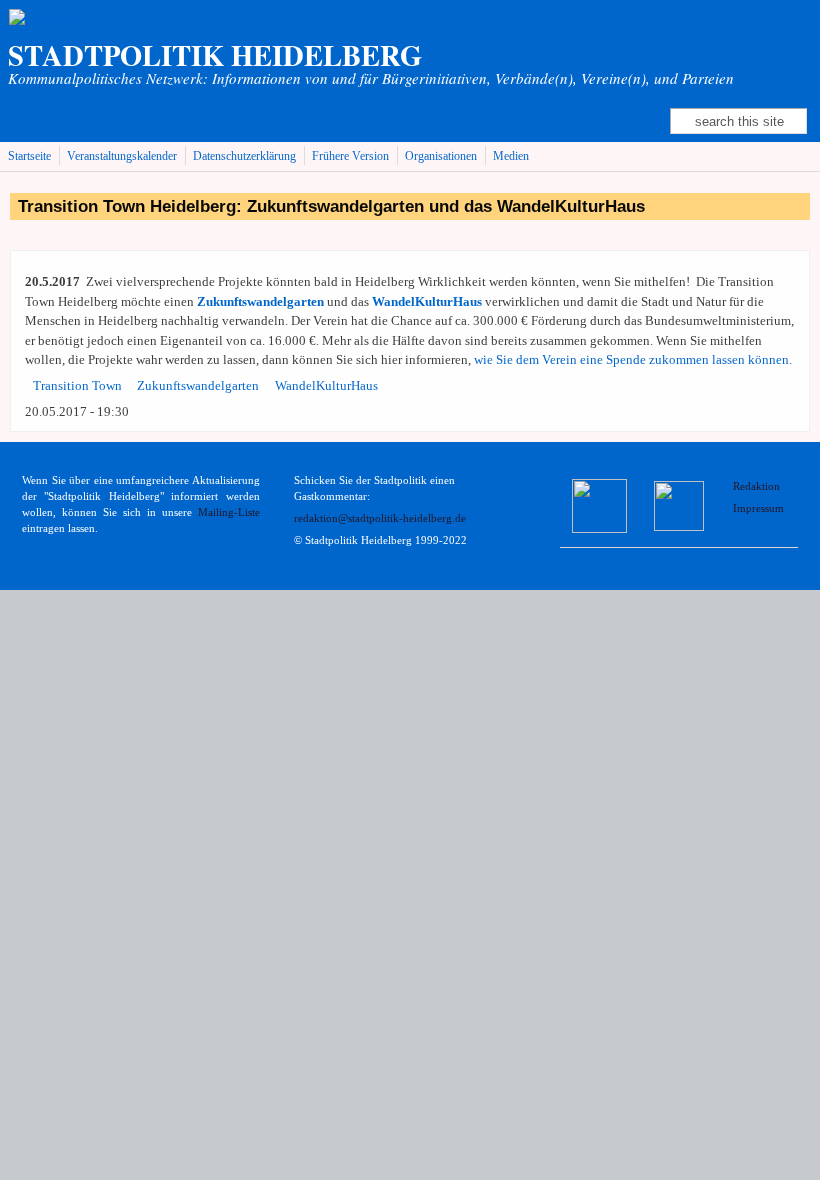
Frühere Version (350, 156)
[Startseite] (42, 18)
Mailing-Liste (229, 512)
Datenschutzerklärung (244, 156)
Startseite (29, 156)
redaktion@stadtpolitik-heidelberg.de (380, 518)
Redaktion (758, 486)
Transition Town (77, 385)
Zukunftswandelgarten (198, 385)
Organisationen (441, 156)
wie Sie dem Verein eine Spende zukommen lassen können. (633, 359)
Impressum (758, 508)
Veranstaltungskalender (122, 156)
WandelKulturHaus (326, 385)
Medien (511, 156)
